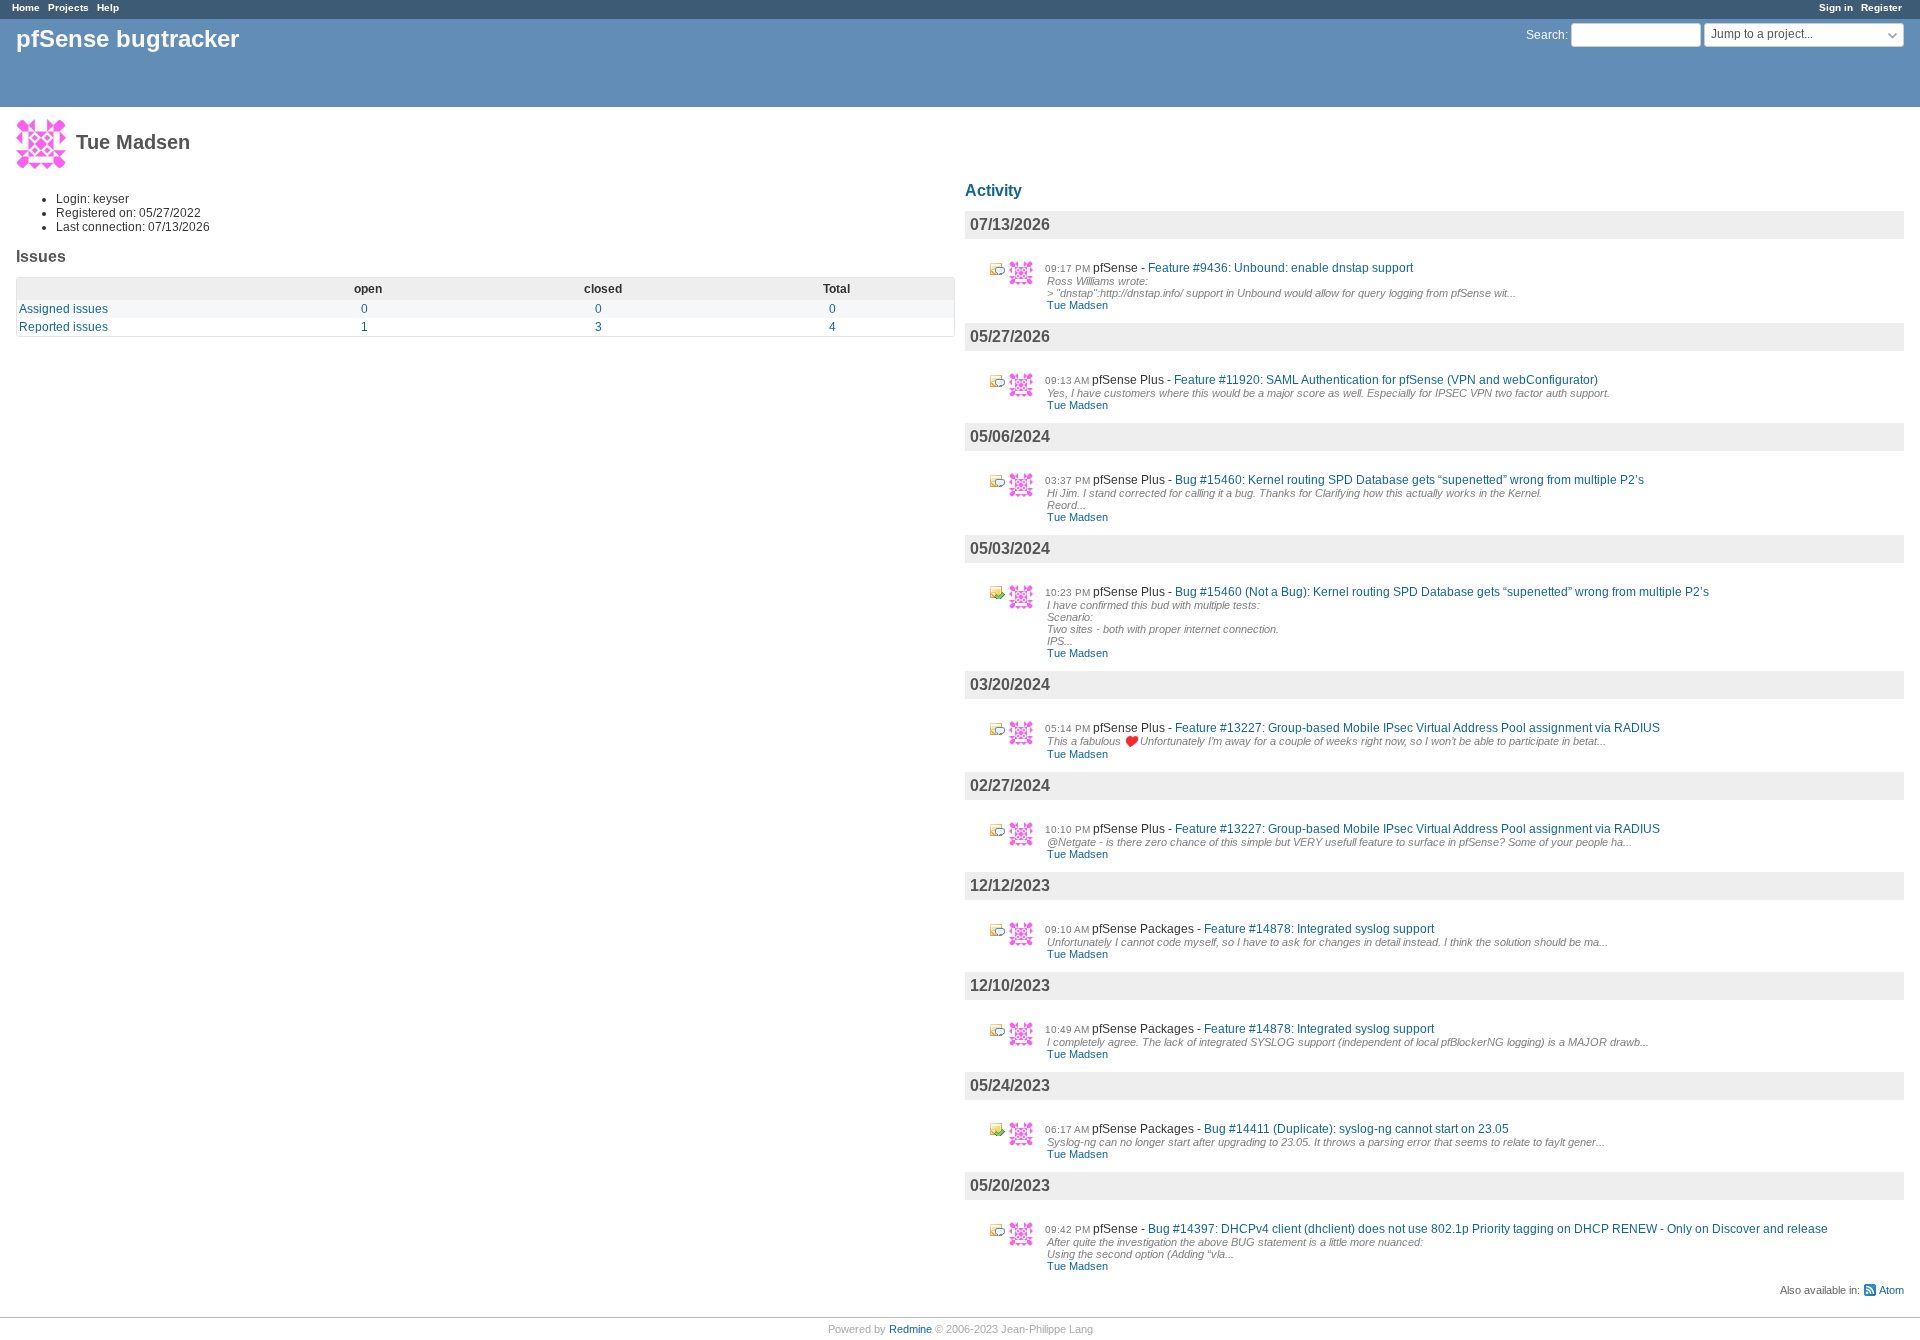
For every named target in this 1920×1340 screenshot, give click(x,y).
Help (108, 7)
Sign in (1836, 7)
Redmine (910, 1329)
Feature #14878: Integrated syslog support (1319, 929)
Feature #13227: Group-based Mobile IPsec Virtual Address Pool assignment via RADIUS (1417, 728)
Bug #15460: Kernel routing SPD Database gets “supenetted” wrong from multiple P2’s (1409, 480)
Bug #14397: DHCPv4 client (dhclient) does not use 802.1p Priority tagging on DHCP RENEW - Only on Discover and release (1488, 1229)
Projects (68, 7)
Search (1545, 35)
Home (26, 7)
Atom (1891, 1290)
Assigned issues (63, 309)
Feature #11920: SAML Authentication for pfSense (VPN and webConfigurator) (1386, 380)
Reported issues (63, 327)
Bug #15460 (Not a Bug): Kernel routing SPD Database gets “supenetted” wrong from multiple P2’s (1442, 592)
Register (1881, 7)
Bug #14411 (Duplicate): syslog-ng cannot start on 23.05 (1356, 1129)
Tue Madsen (1077, 305)
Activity (993, 190)
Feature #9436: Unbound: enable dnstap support (1280, 268)
